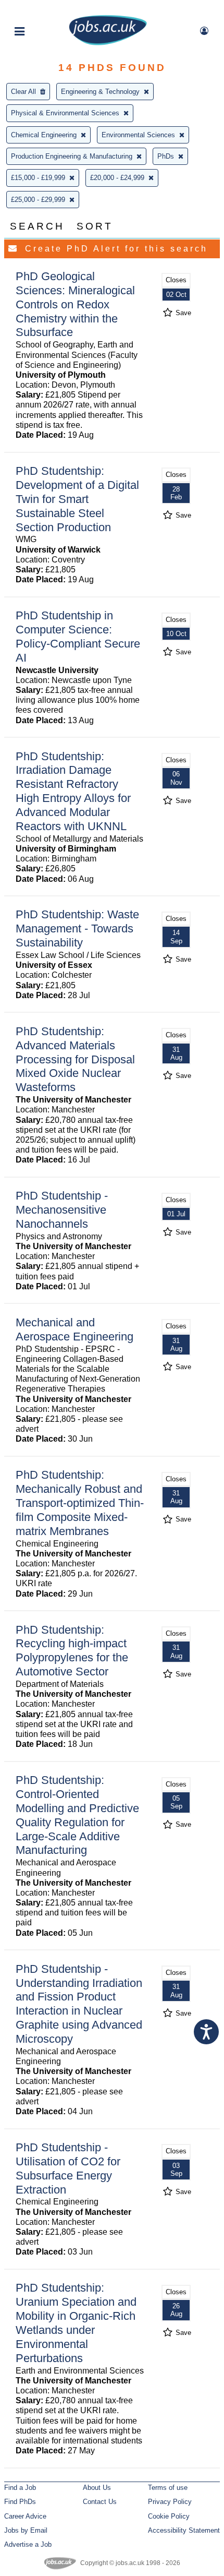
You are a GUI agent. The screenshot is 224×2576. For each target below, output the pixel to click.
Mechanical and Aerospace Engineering (74, 1329)
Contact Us (100, 2502)
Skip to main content (42, 9)
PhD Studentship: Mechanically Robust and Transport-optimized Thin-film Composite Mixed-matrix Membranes (80, 1503)
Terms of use (168, 2488)
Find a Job (20, 2488)
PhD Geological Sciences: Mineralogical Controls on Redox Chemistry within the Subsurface (75, 304)
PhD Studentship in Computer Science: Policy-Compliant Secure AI (78, 637)
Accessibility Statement (184, 2530)
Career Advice (25, 2516)
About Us (97, 2488)
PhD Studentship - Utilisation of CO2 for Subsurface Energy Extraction (68, 2168)
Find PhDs (20, 2502)
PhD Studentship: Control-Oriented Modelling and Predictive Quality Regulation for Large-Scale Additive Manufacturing (77, 1815)
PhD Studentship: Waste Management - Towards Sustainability (77, 928)
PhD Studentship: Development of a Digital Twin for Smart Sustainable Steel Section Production (77, 499)
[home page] (108, 43)
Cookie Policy (169, 2516)
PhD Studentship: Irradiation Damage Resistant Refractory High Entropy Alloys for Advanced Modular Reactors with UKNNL (73, 791)
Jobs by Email (26, 2530)
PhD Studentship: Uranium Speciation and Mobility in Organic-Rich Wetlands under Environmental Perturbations (76, 2323)
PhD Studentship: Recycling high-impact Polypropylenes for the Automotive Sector (72, 1651)
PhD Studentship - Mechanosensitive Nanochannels (62, 1210)
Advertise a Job (28, 2544)
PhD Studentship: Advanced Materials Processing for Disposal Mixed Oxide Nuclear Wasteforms (75, 1059)
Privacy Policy (170, 2502)
